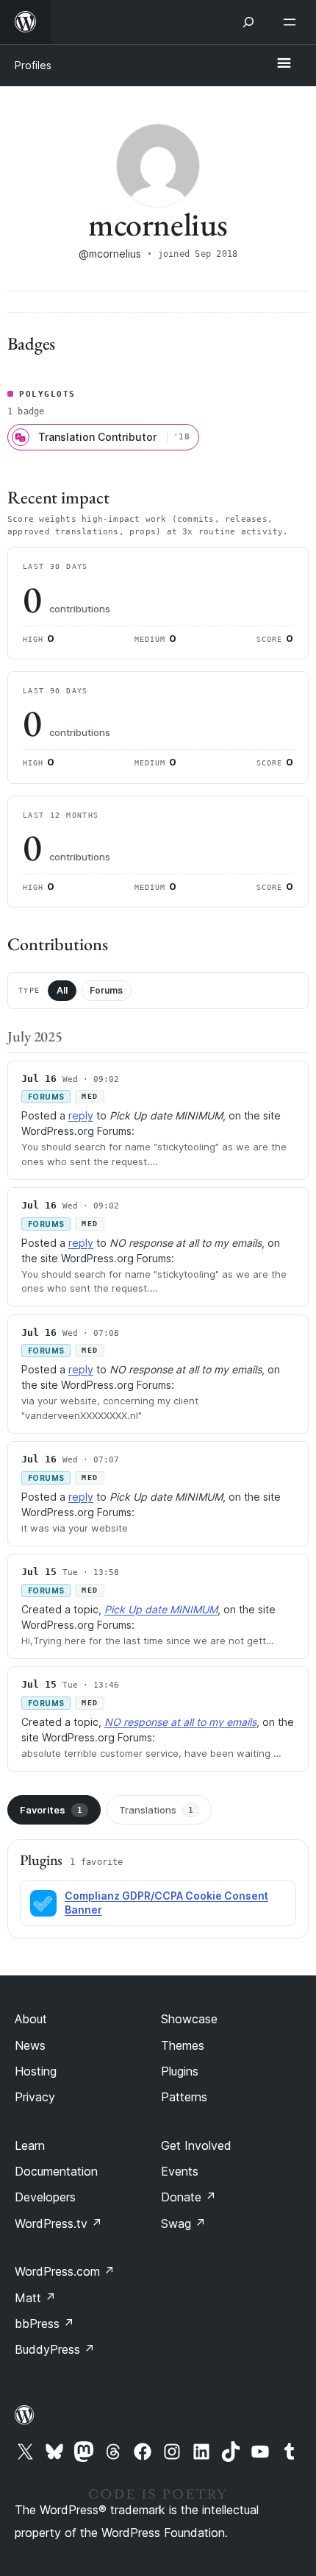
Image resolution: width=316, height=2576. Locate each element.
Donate (188, 2197)
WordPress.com (65, 2271)
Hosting (36, 2071)
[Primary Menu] (284, 64)
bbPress (44, 2324)
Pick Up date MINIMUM (161, 1609)
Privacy (35, 2097)
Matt (35, 2298)
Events (180, 2171)
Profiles (33, 65)
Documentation (56, 2171)
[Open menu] (292, 22)
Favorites (51, 1810)
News (30, 2045)
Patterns (184, 2097)
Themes (183, 2045)
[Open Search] (248, 22)
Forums (106, 990)
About (31, 2019)
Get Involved (196, 2145)
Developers (45, 2197)
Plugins (180, 2071)
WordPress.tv (58, 2223)
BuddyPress (55, 2349)
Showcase (189, 2019)
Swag (183, 2223)
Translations (156, 1810)
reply (81, 1115)
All (62, 990)
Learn (30, 2145)
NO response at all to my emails (180, 1722)
